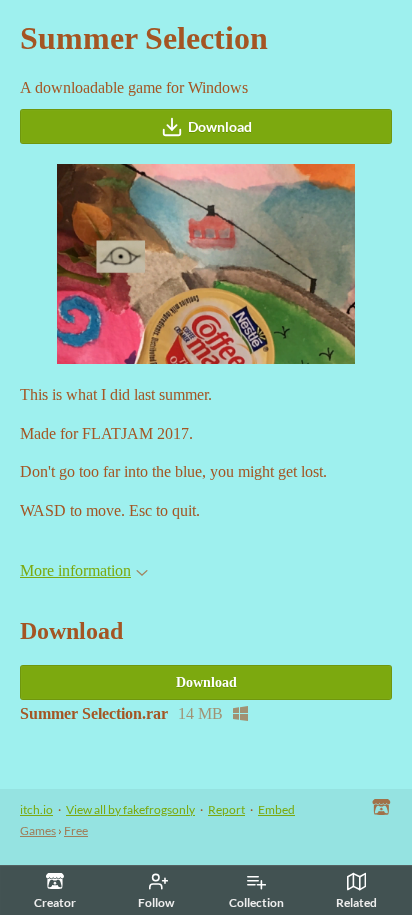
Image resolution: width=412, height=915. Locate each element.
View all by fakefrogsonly (130, 809)
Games (38, 830)
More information (75, 570)
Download (220, 126)
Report (226, 809)
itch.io (36, 809)
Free (76, 830)
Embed (276, 809)
